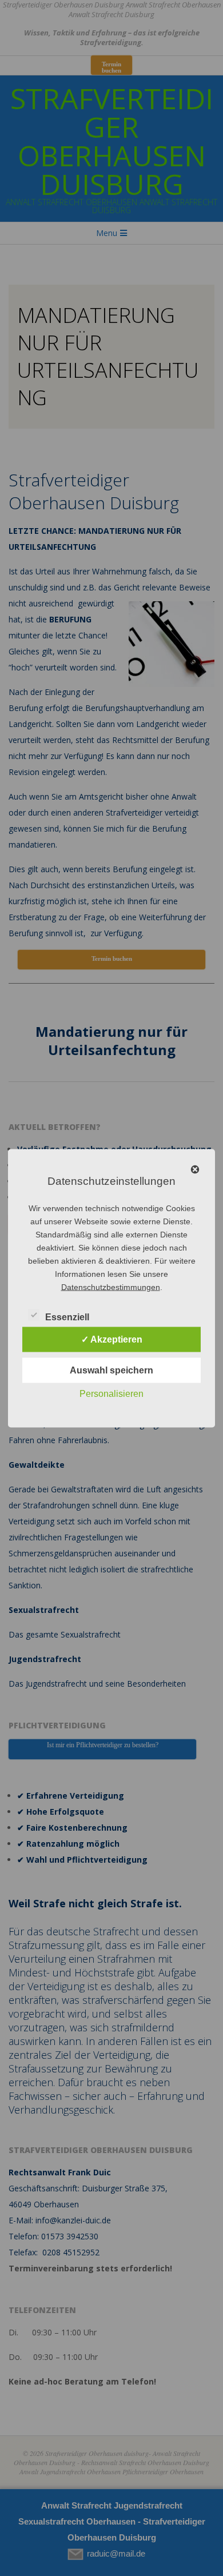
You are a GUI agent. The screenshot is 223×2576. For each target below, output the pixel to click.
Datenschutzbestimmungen (111, 1287)
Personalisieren (111, 1393)
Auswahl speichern (111, 1370)
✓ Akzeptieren (112, 1339)
